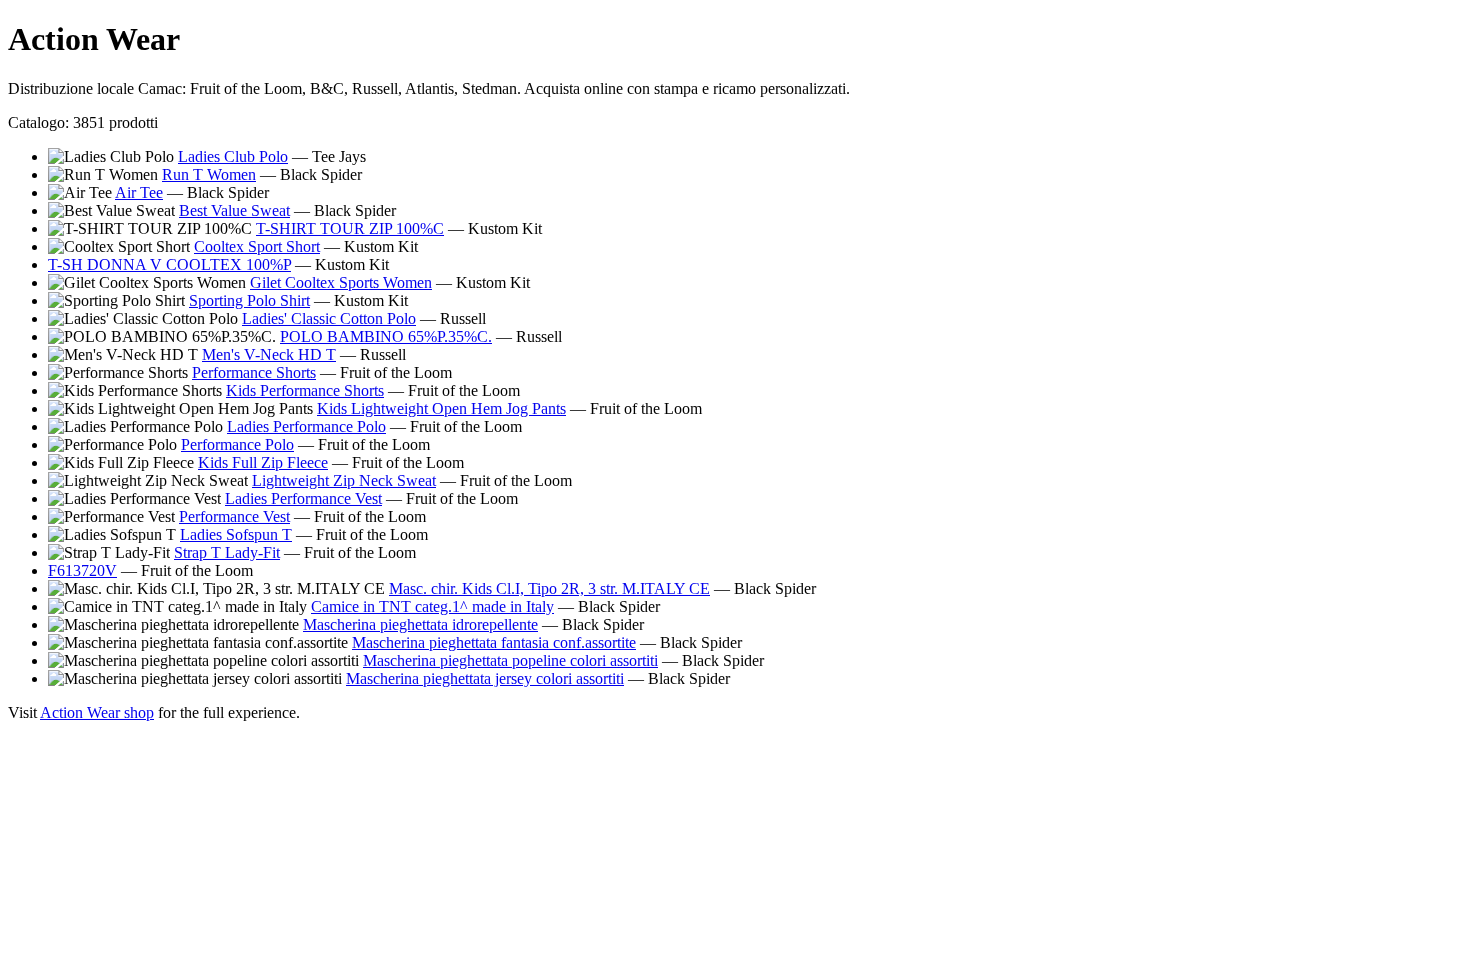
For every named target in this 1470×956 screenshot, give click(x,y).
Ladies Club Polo (233, 156)
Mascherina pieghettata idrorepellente (420, 624)
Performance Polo (237, 444)
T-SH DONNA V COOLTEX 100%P (169, 264)
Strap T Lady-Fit (227, 552)
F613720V (82, 570)
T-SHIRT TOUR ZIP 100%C (350, 228)
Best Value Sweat (234, 210)
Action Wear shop (97, 712)
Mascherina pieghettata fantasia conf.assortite (494, 642)
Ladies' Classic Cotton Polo (329, 318)
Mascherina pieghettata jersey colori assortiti (485, 678)
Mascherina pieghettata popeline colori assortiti (510, 660)
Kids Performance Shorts (305, 390)
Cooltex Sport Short (257, 246)
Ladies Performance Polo (306, 426)
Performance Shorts (254, 372)
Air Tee (139, 192)
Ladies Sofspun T (236, 534)
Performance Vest (234, 516)
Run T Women (209, 174)
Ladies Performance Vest (303, 498)
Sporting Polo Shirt (249, 300)
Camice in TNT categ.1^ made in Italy (432, 606)
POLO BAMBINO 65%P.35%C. (386, 336)
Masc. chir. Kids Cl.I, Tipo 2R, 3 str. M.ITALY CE (549, 588)
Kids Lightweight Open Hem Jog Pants (441, 408)
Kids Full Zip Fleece (263, 462)
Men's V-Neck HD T (269, 354)
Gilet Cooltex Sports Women (341, 282)
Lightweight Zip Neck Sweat (344, 480)
